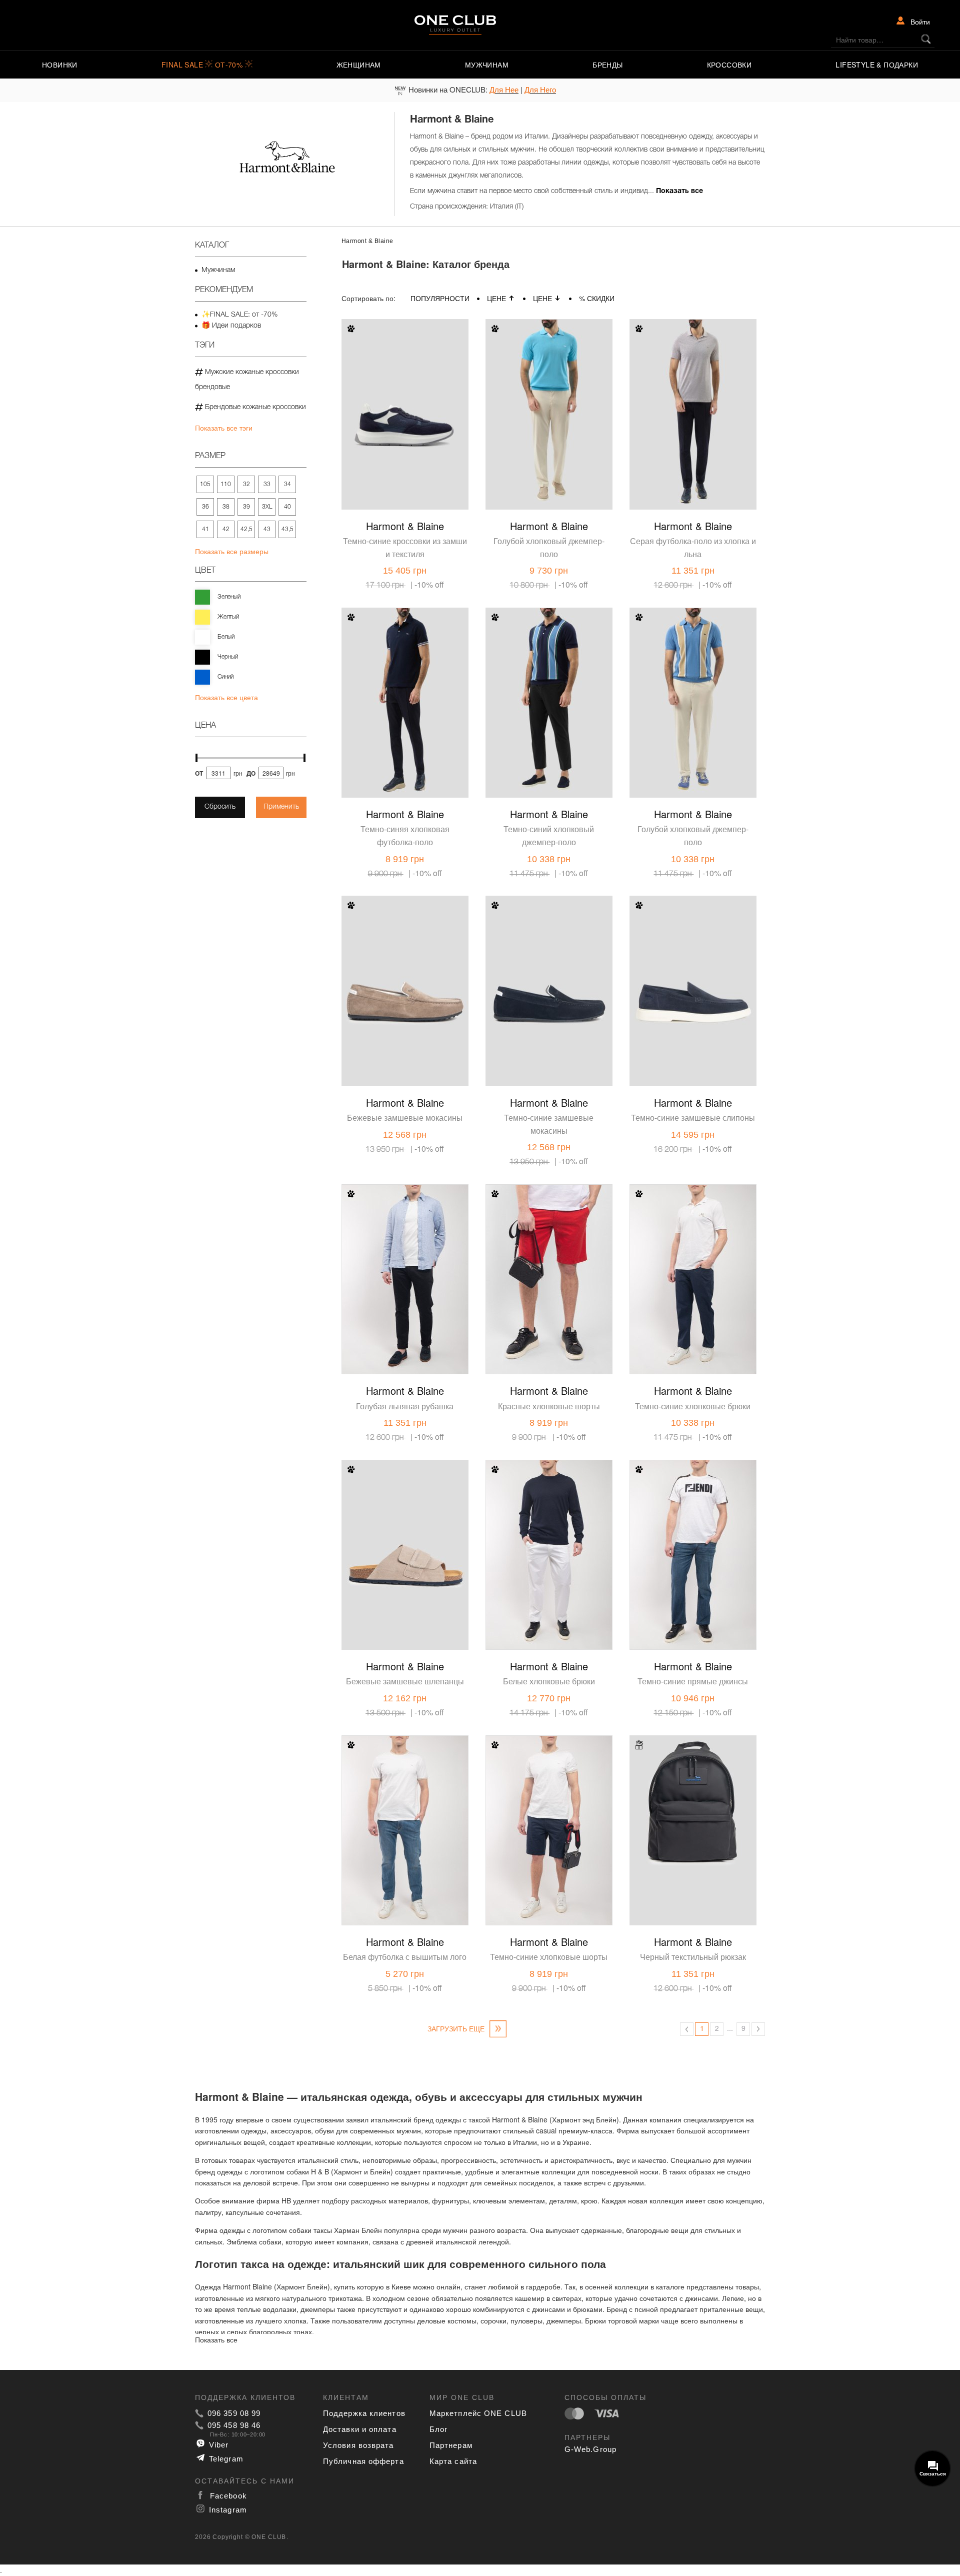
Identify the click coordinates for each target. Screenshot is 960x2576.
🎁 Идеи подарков (231, 326)
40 (287, 507)
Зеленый (229, 597)
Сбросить (220, 807)
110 (226, 484)
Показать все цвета (226, 697)
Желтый (228, 617)
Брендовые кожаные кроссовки (254, 407)
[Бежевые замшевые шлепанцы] (405, 1527)
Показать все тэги (224, 428)
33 (267, 484)
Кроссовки (729, 65)
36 (205, 507)
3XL (267, 507)
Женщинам (359, 65)
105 (205, 484)
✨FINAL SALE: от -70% (239, 315)
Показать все (679, 191)
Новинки (60, 65)
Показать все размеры (232, 551)
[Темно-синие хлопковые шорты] (549, 1802)
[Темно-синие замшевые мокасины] (549, 963)
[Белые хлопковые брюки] (549, 1527)
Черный (228, 657)
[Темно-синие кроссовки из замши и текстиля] (405, 386)
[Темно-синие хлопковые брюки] (693, 1251)
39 (246, 507)
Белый (226, 637)
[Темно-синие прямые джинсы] (693, 1527)
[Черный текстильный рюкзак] (693, 1802)
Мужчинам (487, 65)
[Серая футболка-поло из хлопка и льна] (693, 386)
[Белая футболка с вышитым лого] (405, 1802)
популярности (440, 298)
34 (287, 484)
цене (496, 298)
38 (226, 507)
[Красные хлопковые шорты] (549, 1251)
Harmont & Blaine (405, 526)
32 (246, 484)
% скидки (597, 298)
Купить (436, 500)
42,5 (246, 529)
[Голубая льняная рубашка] (405, 1251)
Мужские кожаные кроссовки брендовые (247, 380)
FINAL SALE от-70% (203, 65)
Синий (225, 677)
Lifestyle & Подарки (877, 65)
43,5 (287, 529)
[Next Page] (758, 2029)
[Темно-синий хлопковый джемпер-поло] (549, 675)
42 (226, 529)
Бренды (607, 65)
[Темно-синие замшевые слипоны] (693, 963)
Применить (281, 807)
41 (205, 529)
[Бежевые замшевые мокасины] (405, 963)
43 (267, 529)
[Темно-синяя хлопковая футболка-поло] (405, 675)
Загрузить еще (457, 2028)
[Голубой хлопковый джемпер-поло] (549, 386)
